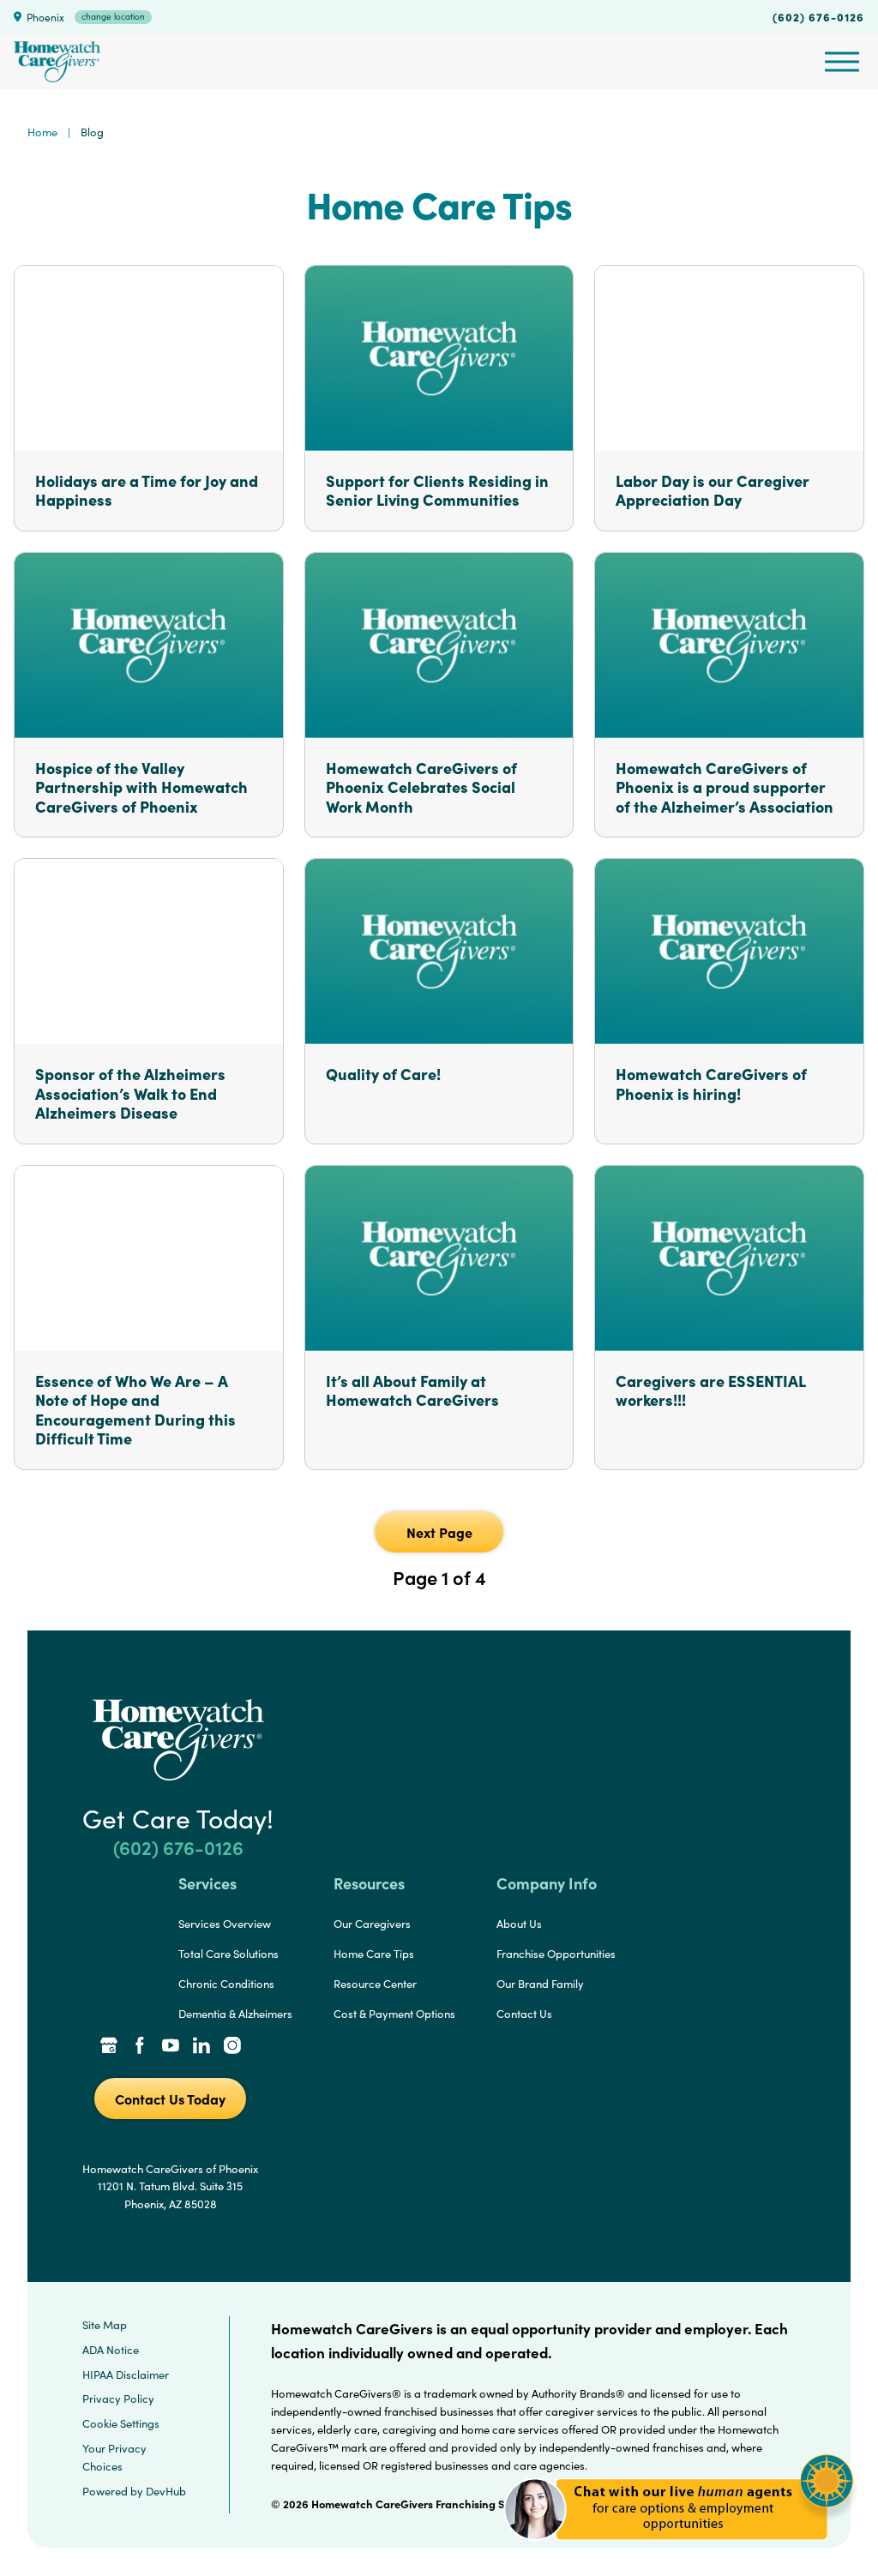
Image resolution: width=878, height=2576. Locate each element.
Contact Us (524, 2014)
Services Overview (225, 1924)
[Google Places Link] (109, 2047)
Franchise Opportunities (556, 1954)
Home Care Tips (374, 1954)
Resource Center (375, 1984)
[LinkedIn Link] (201, 2047)
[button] (679, 2550)
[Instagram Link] (232, 2047)
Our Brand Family (540, 1984)
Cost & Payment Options (394, 2014)
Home (42, 132)
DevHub (166, 2491)
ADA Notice (111, 2350)
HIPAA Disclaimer (126, 2375)
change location (113, 16)
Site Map (105, 2325)
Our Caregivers (372, 1924)
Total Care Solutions (229, 1954)
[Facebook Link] (140, 2047)
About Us (519, 1924)
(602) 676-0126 (818, 16)
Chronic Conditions (226, 1984)
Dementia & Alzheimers (235, 2014)
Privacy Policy (118, 2399)
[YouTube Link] (171, 2047)
